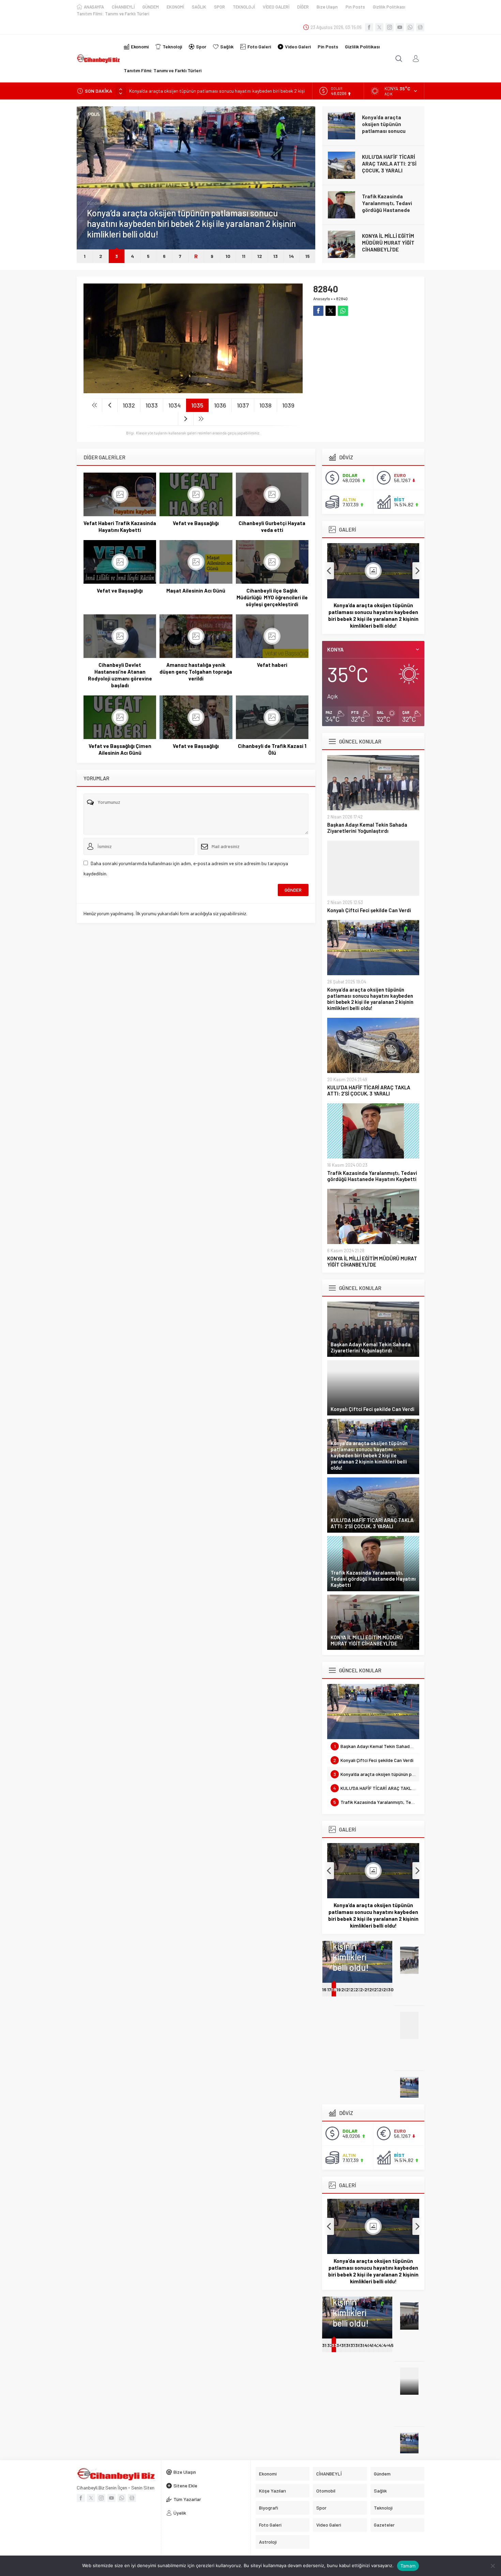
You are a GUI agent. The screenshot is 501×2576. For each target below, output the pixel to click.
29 (386, 1989)
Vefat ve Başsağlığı (196, 523)
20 (344, 1989)
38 (358, 2345)
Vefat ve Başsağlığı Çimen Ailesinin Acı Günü (120, 749)
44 (386, 2345)
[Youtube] (400, 27)
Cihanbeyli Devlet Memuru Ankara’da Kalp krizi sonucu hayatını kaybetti (390, 246)
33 (334, 2345)
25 (367, 1989)
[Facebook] (369, 27)
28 (382, 1989)
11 (244, 256)
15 (308, 256)
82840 (342, 298)
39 (363, 2345)
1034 (174, 405)
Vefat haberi (272, 665)
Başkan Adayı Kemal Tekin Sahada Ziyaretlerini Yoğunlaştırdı (367, 828)
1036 (220, 405)
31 (324, 2345)
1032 (129, 405)
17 (329, 1989)
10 (228, 256)
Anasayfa (322, 298)
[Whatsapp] (410, 27)
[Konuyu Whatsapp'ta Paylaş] (343, 311)
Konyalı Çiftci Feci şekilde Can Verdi (369, 910)
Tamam (408, 2566)
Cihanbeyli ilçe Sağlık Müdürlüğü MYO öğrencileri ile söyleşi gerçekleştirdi (272, 597)
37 (353, 2345)
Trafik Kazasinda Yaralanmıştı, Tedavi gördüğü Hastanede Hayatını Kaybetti (387, 167)
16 (324, 1989)
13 (276, 256)
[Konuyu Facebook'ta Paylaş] (318, 311)
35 (344, 2345)
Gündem (95, 214)
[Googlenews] (420, 27)
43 (382, 2345)
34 (339, 2345)
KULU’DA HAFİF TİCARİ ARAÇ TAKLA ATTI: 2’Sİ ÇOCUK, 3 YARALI (196, 91)
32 (330, 2345)
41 (371, 2345)
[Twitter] (379, 27)
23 (358, 1989)
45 (391, 2345)
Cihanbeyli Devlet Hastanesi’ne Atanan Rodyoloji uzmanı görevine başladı (120, 675)
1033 (152, 405)
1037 (243, 405)
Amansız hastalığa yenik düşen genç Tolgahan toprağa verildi (196, 672)
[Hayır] (492, 2566)
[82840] (193, 390)
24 (363, 1989)
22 (353, 1989)
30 (391, 1989)
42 (377, 2345)
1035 (197, 405)
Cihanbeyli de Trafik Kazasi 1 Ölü (272, 749)
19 (339, 1989)
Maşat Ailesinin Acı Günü (196, 591)
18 (334, 1989)
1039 (288, 405)
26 (372, 1989)
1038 (265, 405)
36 (349, 2345)
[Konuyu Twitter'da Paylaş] (331, 311)
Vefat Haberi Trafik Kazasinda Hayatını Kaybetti (120, 526)
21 (348, 1989)
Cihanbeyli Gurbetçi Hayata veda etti (272, 526)
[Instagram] (390, 27)
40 (367, 2345)
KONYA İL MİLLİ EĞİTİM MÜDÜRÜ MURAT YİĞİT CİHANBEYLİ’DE (388, 203)
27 (377, 1989)
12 (260, 256)
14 (291, 256)
